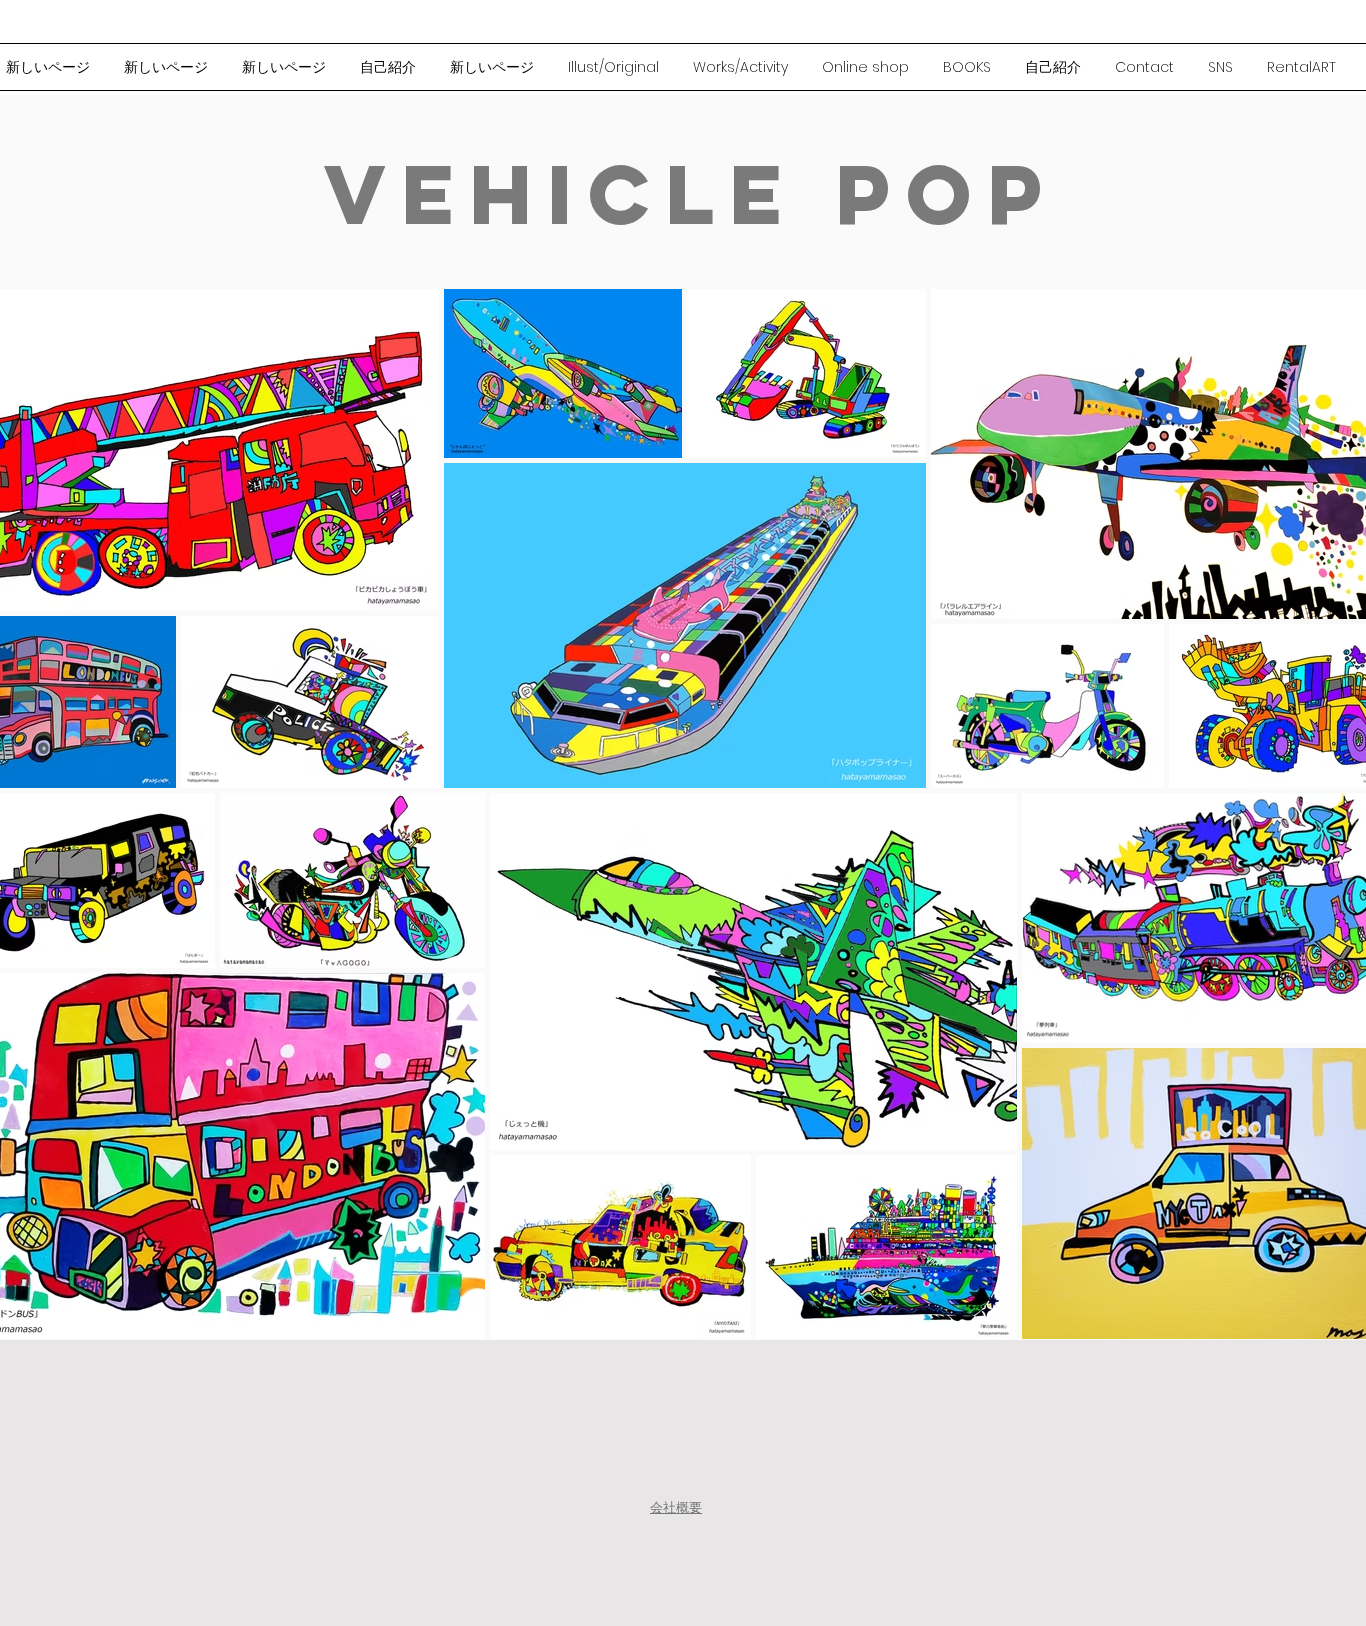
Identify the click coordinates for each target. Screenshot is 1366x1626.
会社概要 (676, 1507)
